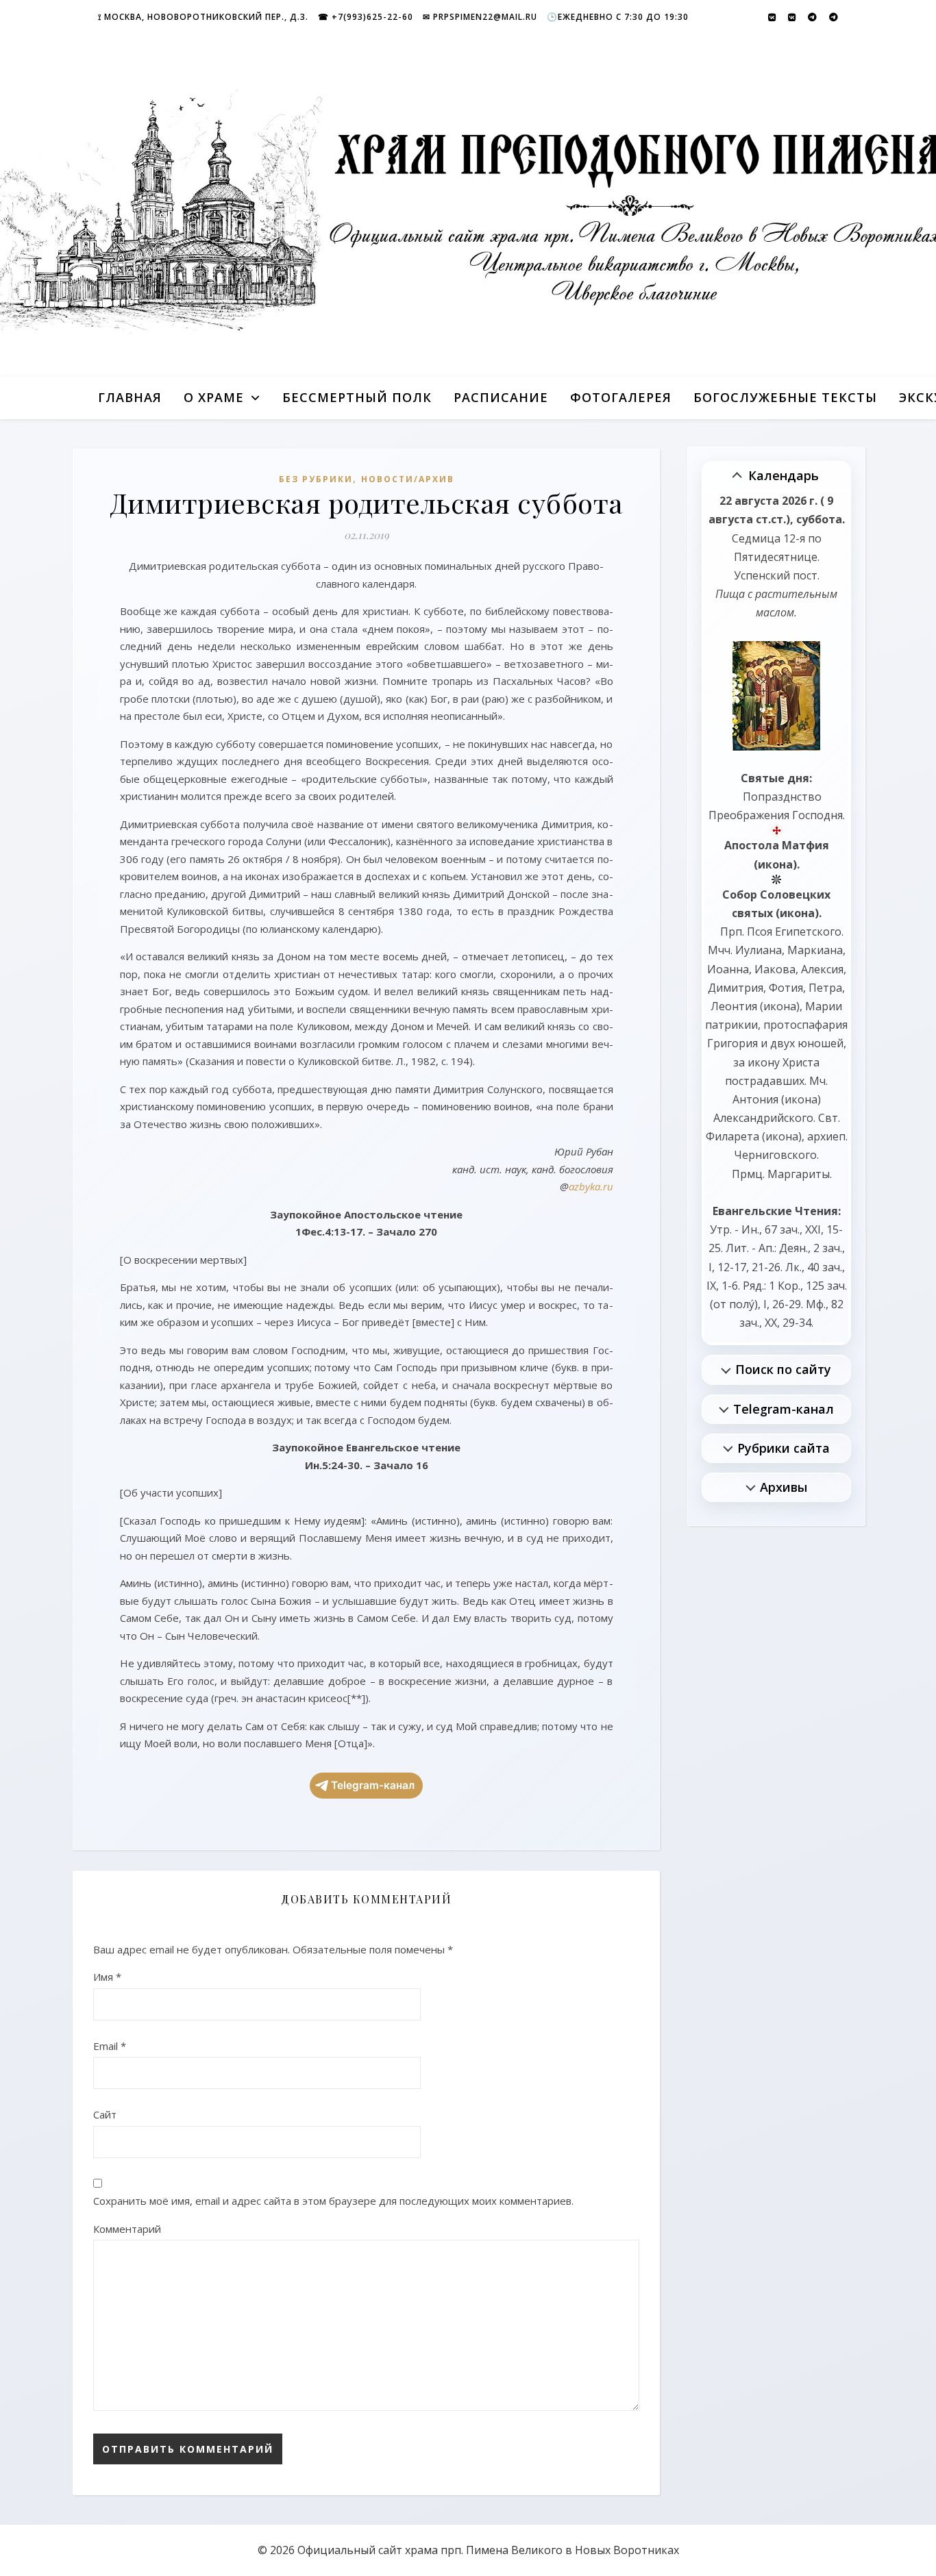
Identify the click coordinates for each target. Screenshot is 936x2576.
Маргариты (799, 1174)
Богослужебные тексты (785, 397)
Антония (755, 1099)
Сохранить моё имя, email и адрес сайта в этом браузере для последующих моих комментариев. (333, 2201)
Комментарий (127, 2229)
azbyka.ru (591, 1186)
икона (775, 864)
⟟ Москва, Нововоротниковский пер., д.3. (203, 17)
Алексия (822, 969)
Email (110, 2046)
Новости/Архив (408, 479)
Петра (825, 988)
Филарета (732, 1136)
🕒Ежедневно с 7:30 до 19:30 (618, 17)
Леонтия (734, 1006)
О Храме (214, 397)
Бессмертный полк (357, 397)
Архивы (784, 1487)
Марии (824, 1006)
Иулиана (759, 950)
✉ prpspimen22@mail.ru (480, 17)
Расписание (501, 397)
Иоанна (728, 969)
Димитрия (736, 988)
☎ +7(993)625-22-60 (366, 17)
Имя (107, 1977)
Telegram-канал (373, 1785)
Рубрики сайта (784, 1448)
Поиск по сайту (783, 1369)
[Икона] (776, 696)
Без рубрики (316, 479)
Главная (130, 397)
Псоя (760, 931)
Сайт (105, 2114)
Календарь (784, 475)
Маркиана (815, 950)
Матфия (805, 845)
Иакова (775, 969)
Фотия (786, 988)
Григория (732, 1043)
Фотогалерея (621, 397)
